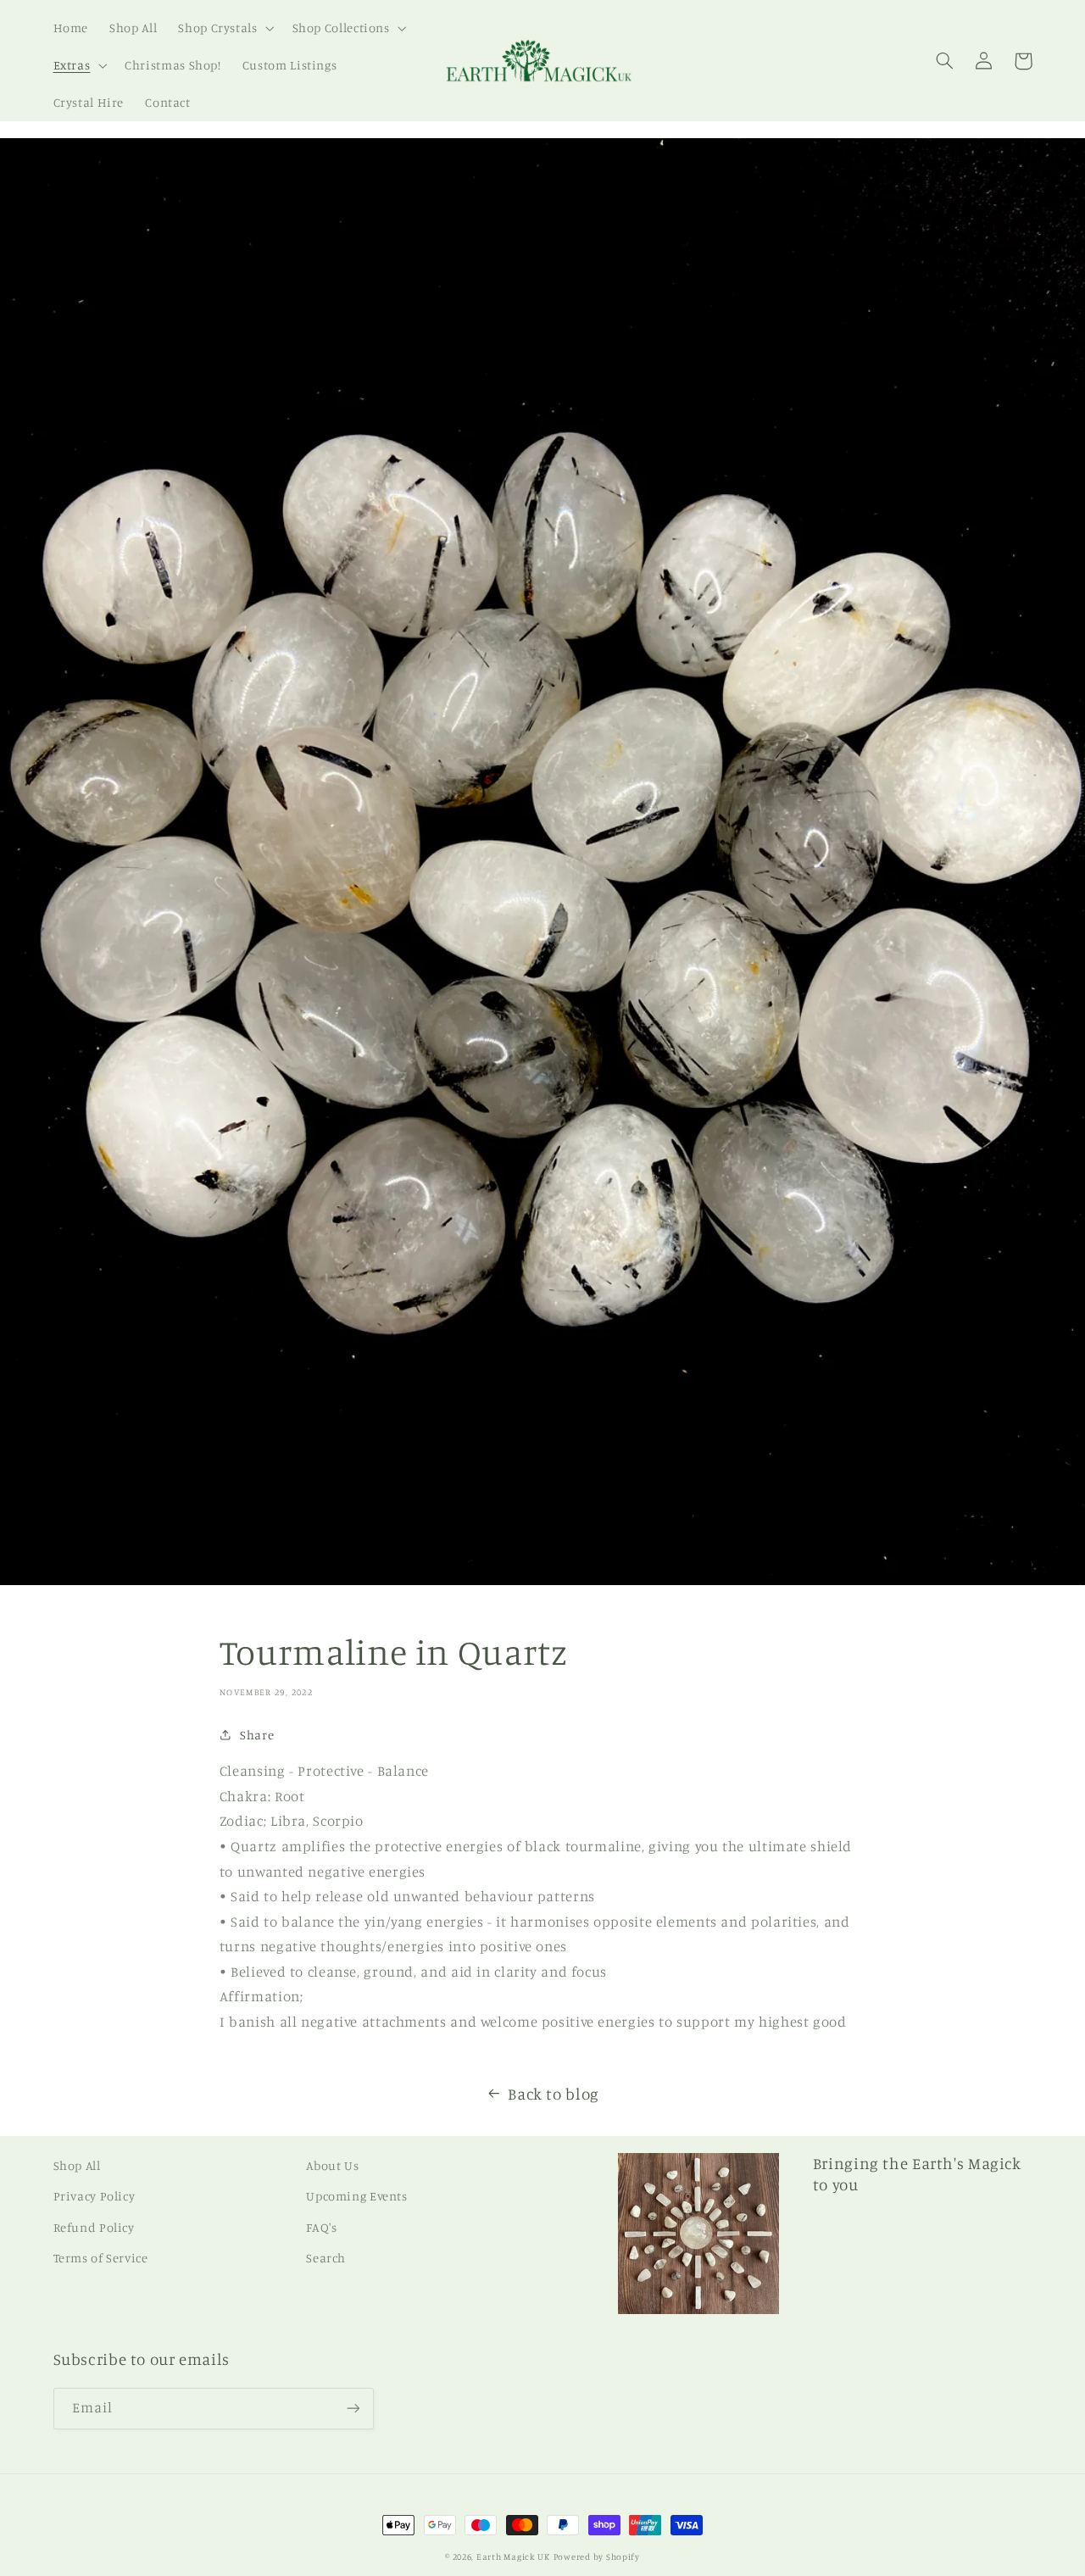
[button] (225, 28)
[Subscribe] (353, 2409)
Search (326, 2258)
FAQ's (321, 2227)
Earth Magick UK (513, 2557)
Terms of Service (101, 2258)
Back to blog (554, 2093)
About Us (332, 2165)
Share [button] (257, 1735)
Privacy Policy (95, 2196)
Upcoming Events (356, 2196)
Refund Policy (94, 2227)
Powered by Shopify (597, 2557)
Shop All (77, 2165)
